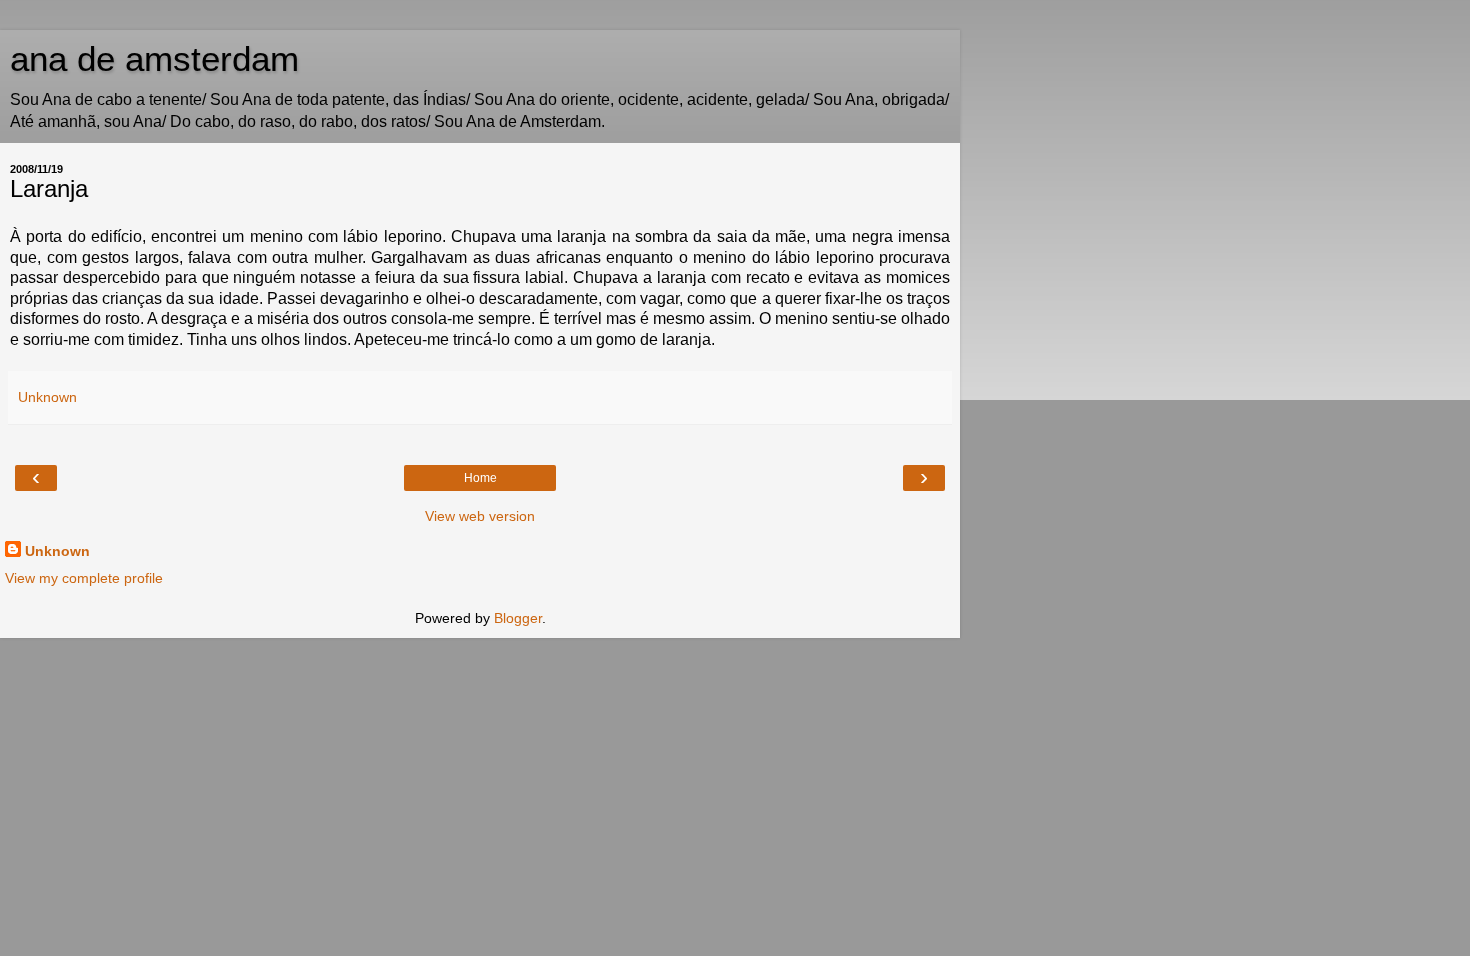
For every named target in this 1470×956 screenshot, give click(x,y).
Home (480, 478)
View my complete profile (84, 578)
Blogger (518, 618)
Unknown (57, 551)
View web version (480, 516)
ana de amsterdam (154, 59)
